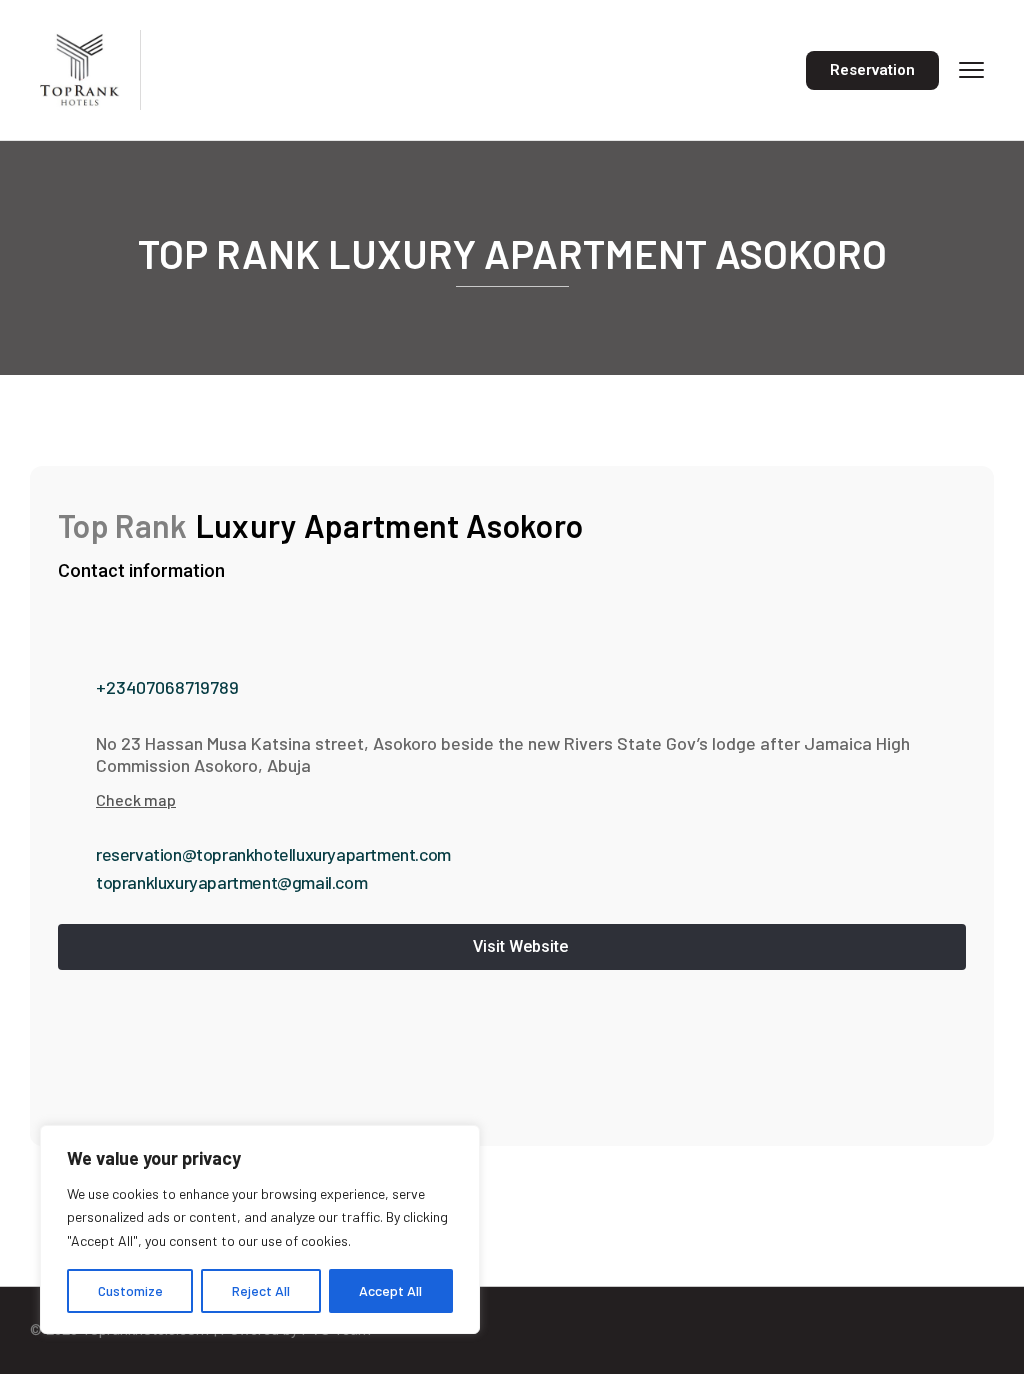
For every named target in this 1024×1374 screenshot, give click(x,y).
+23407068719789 (167, 687)
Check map (136, 799)
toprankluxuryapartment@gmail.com (231, 882)
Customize (130, 1290)
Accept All (390, 1290)
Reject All (261, 1290)
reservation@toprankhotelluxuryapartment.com (273, 854)
